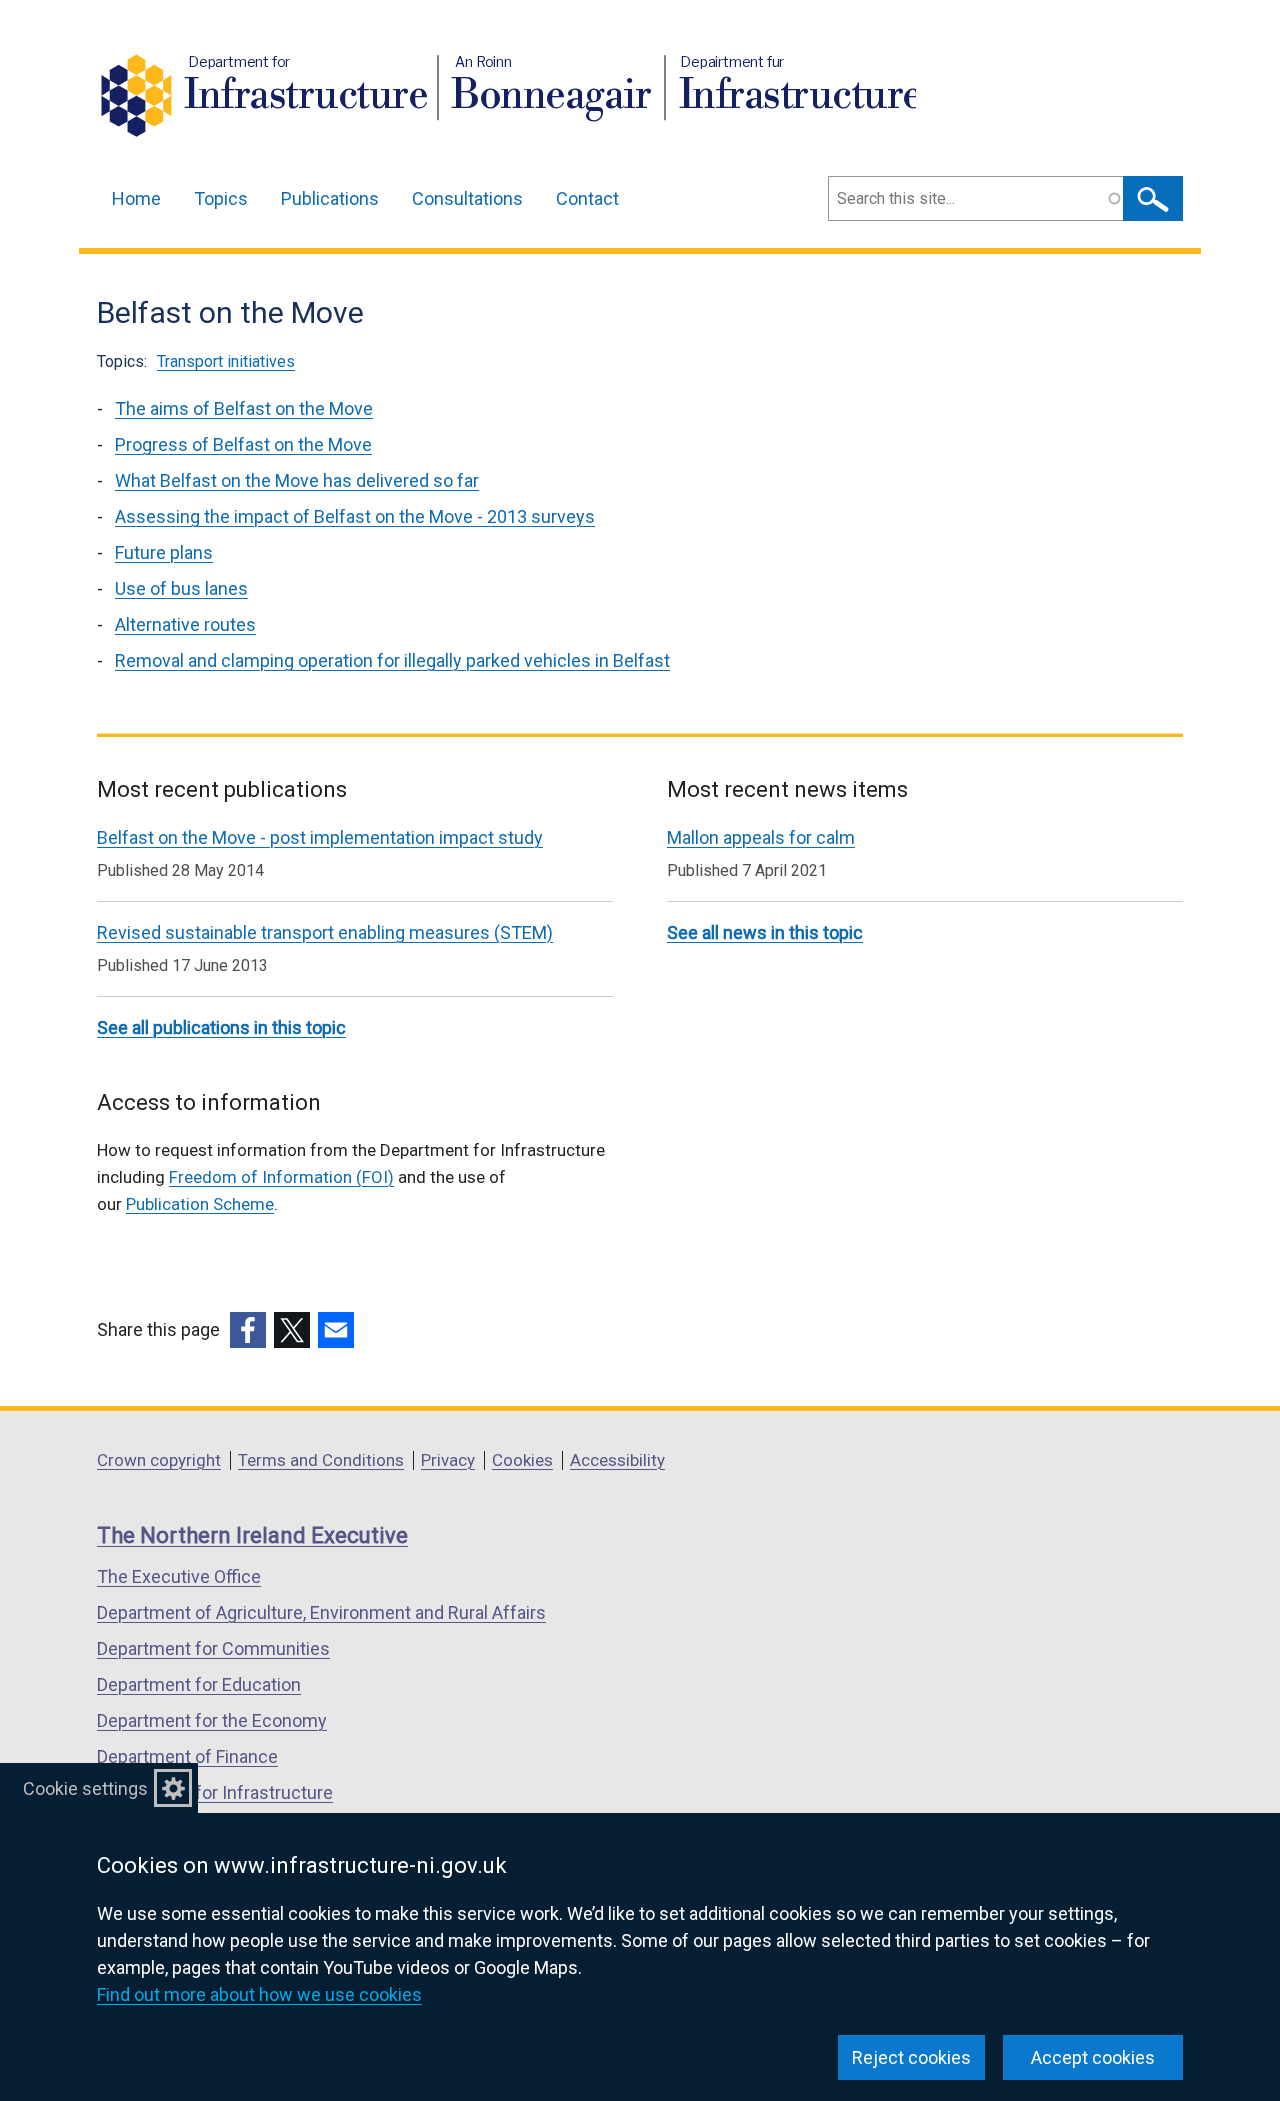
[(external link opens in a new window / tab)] (248, 1330)
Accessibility (617, 1460)
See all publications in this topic (221, 1027)
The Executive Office (179, 1576)
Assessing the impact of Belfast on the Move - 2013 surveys (355, 516)
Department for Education (199, 1684)
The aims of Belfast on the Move (244, 408)
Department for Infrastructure (215, 1792)
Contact (587, 198)
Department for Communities (213, 1648)
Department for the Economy (212, 1720)
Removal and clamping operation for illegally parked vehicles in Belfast (392, 660)
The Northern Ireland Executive (252, 1535)
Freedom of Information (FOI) (281, 1177)
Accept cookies (1093, 2057)
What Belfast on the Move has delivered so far (297, 480)
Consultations (467, 198)
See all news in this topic (765, 932)
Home (136, 198)
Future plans (164, 552)
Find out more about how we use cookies (259, 1994)
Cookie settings (85, 1788)
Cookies (522, 1460)
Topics (221, 198)
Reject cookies (911, 2057)
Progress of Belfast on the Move (243, 444)
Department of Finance (187, 1756)
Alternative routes (185, 624)
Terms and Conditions (321, 1460)
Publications (330, 198)
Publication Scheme (200, 1204)
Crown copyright (159, 1460)
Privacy (448, 1460)
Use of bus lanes (181, 588)
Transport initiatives (226, 361)
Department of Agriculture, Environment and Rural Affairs (321, 1612)
